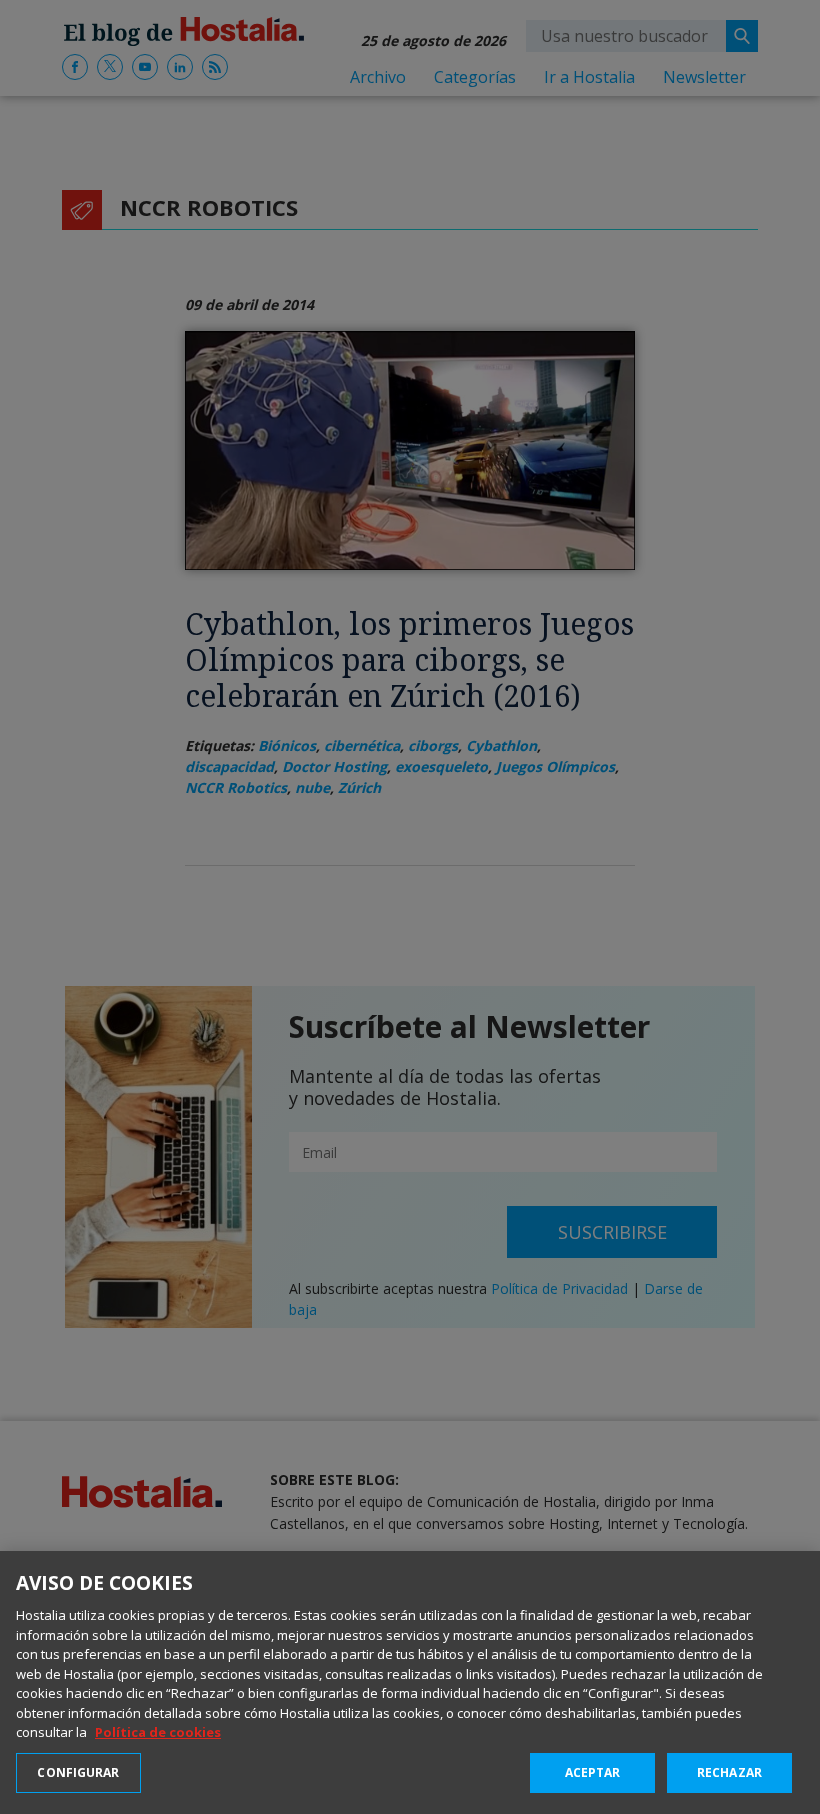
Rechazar (729, 1772)
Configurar (78, 1772)
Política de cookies (158, 1732)
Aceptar (593, 1772)
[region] (410, 1682)
